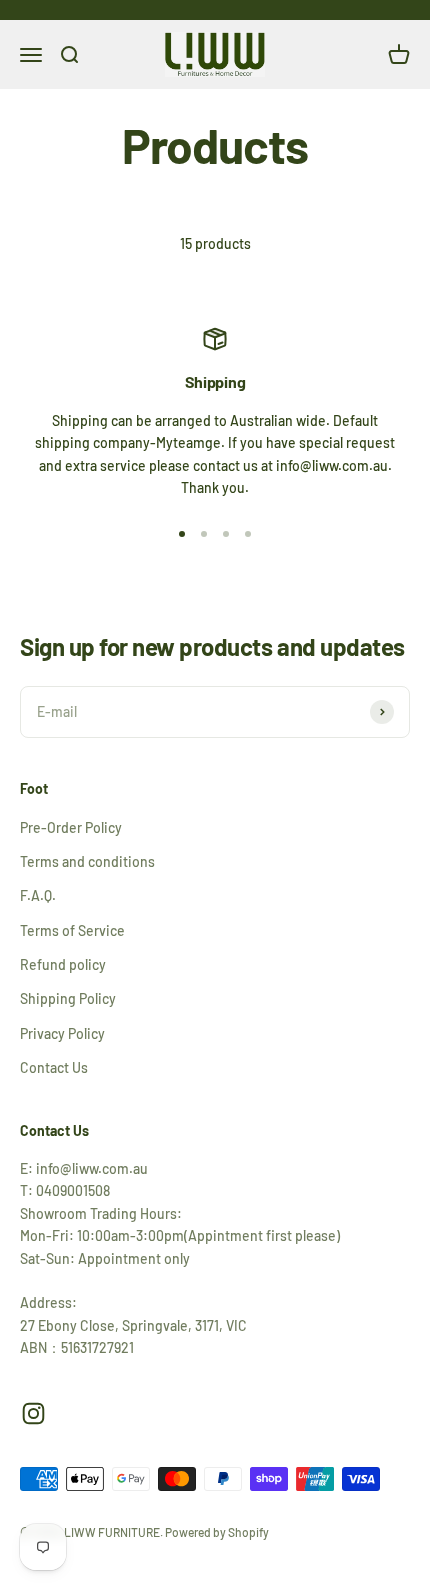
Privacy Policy (62, 1033)
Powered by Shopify (217, 1532)
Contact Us (54, 1067)
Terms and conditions (87, 861)
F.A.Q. (38, 895)
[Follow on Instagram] (33, 1413)
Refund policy (63, 964)
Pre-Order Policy (71, 827)
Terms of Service (72, 930)
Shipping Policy (68, 998)
